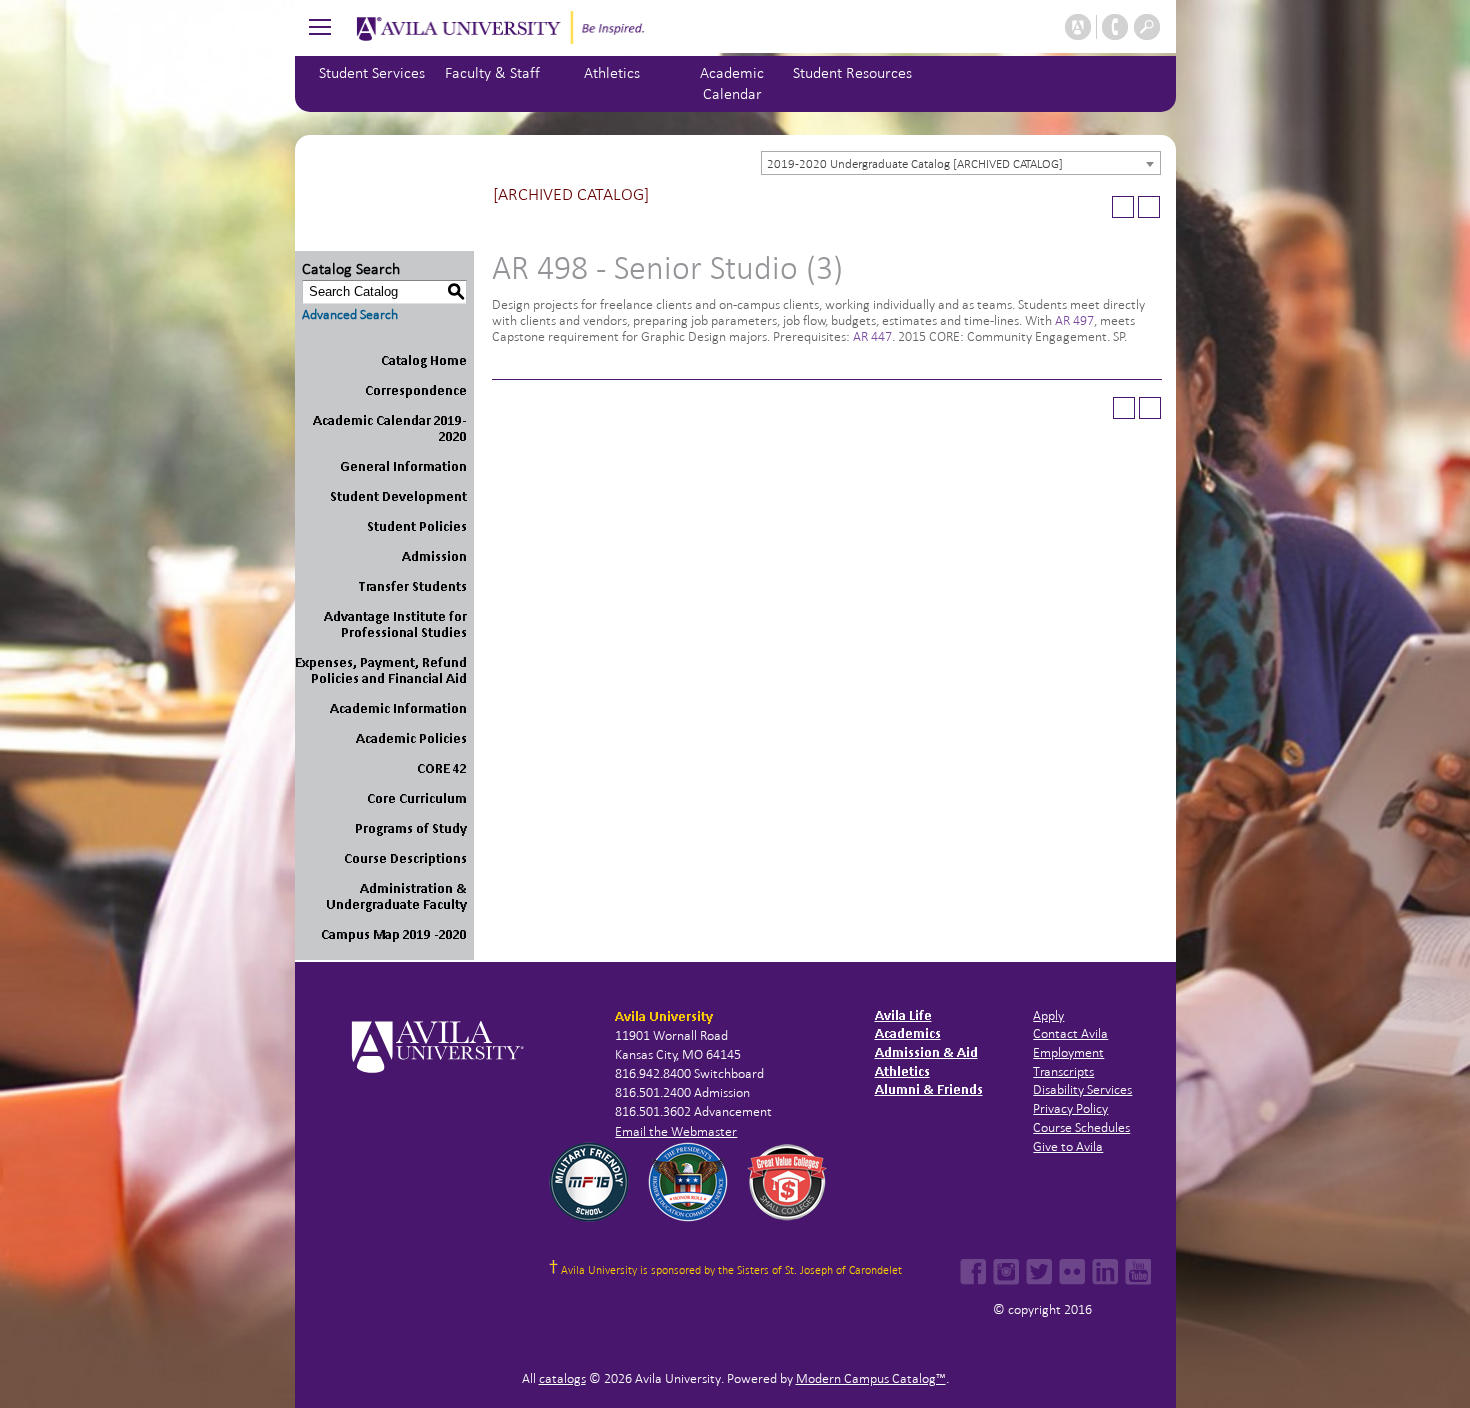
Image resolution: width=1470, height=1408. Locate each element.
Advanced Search (350, 314)
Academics (908, 1033)
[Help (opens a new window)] (1149, 207)
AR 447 (872, 336)
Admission (434, 556)
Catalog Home (424, 360)
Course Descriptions (405, 858)
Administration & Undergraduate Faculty (396, 896)
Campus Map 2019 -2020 (394, 934)
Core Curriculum (417, 798)
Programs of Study (411, 828)
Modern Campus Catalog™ (871, 1378)
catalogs (562, 1378)
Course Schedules (1081, 1127)
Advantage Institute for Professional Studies (395, 624)
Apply (1048, 1015)
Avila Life (903, 1015)
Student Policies (417, 526)
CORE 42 (442, 768)
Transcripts (1063, 1071)
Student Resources (852, 72)
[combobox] (961, 163)
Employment (1068, 1052)
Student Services (372, 72)
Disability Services (1082, 1089)
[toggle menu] (320, 26)
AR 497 (1074, 320)
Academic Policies (411, 738)
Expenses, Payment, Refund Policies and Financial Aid (381, 670)
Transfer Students (413, 586)
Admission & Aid (926, 1052)
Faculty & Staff (492, 72)
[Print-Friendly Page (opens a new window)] (1123, 207)
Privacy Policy (1070, 1108)
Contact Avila (1070, 1033)
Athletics (612, 72)
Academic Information (398, 708)
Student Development (398, 496)
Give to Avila (1068, 1146)
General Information (403, 466)
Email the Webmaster (676, 1131)
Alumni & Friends (929, 1089)
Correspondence (416, 390)
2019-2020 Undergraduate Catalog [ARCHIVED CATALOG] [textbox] (915, 164)
